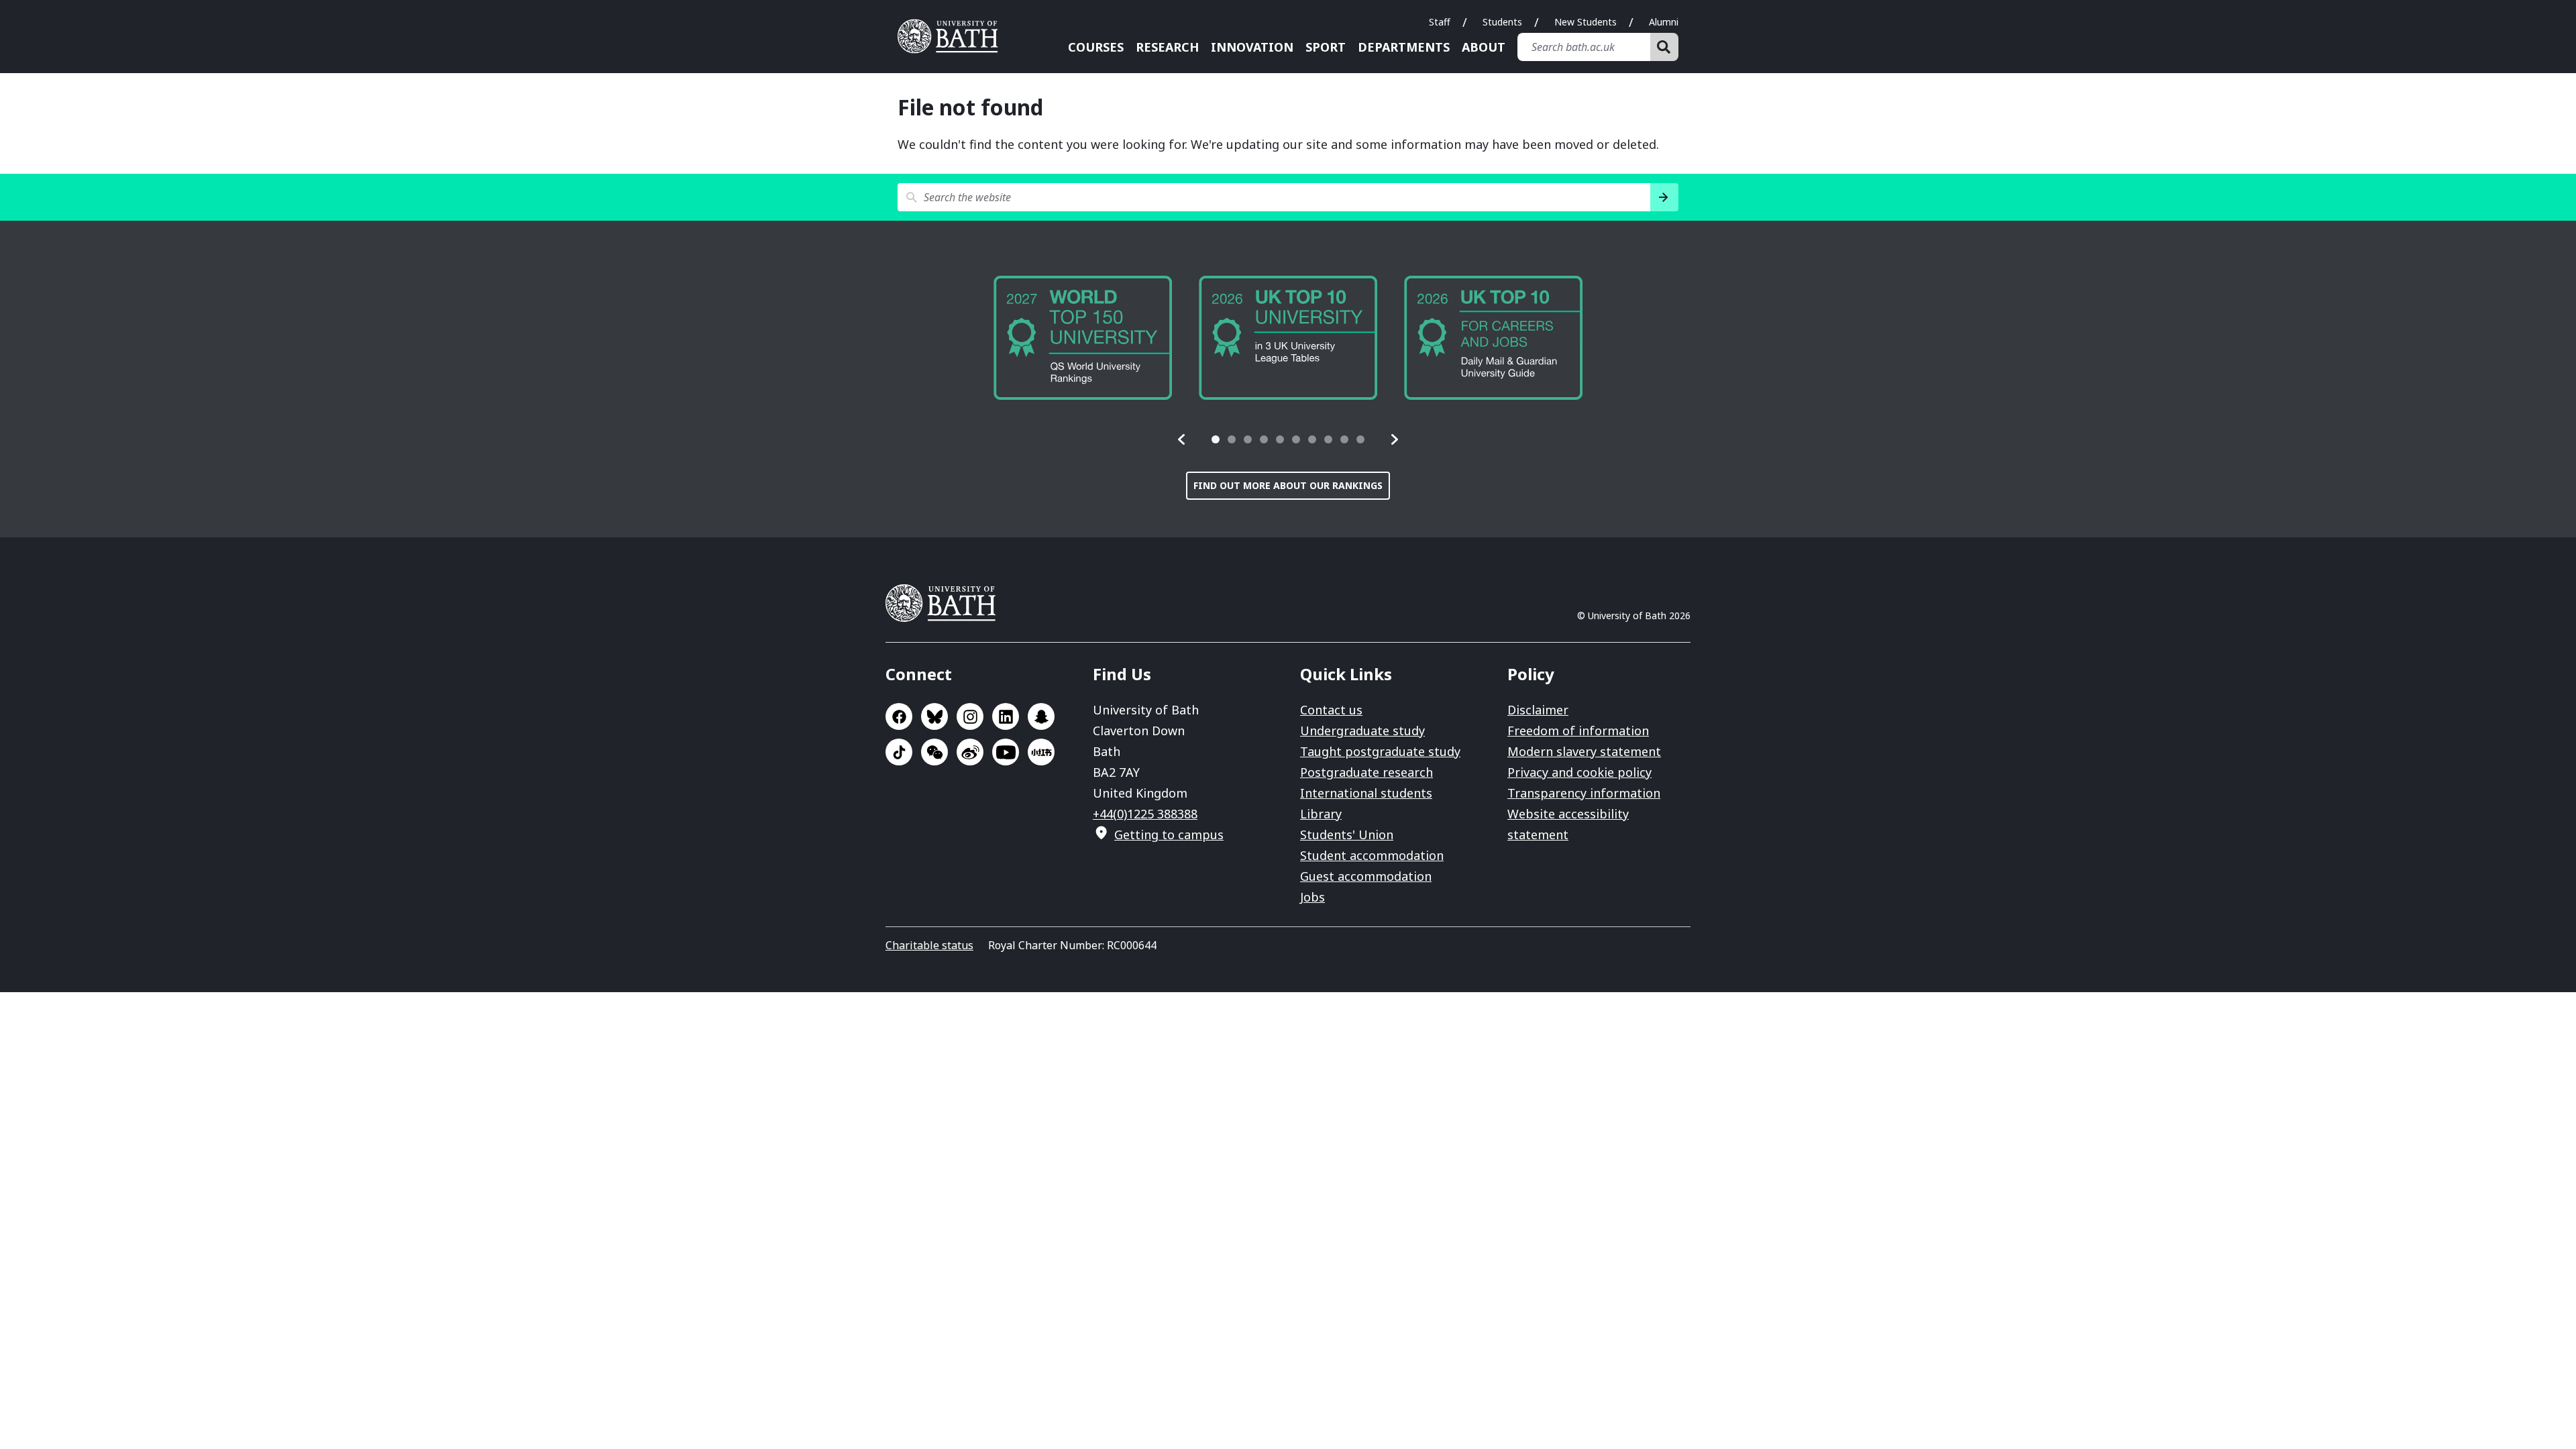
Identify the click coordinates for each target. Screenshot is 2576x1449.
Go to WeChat (934, 752)
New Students (1586, 22)
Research (1167, 47)
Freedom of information (1578, 731)
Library (1321, 814)
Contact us (1331, 710)
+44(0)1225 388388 (1145, 814)
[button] (1182, 439)
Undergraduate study (1362, 731)
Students (1502, 22)
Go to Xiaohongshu (1041, 752)
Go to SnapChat (1041, 716)
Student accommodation (1372, 855)
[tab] (1216, 439)
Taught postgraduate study (1380, 751)
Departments (1404, 47)
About (1484, 47)
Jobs (1312, 897)
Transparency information (1584, 793)
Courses (1096, 47)
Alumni (1664, 22)
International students (1366, 793)
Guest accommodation (1366, 876)
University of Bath (953, 36)
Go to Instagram (970, 716)
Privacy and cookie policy (1579, 772)
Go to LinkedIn (1006, 716)
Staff (1440, 22)
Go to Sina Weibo (970, 752)
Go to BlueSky (934, 716)
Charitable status (929, 945)
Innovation (1252, 47)
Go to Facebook (899, 716)
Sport (1326, 47)
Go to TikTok (899, 752)
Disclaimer (1538, 710)
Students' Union (1347, 835)
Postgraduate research (1366, 772)
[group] (1112, 338)
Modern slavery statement (1584, 751)
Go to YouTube (1006, 752)
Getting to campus (1169, 835)
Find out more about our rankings (1288, 485)
